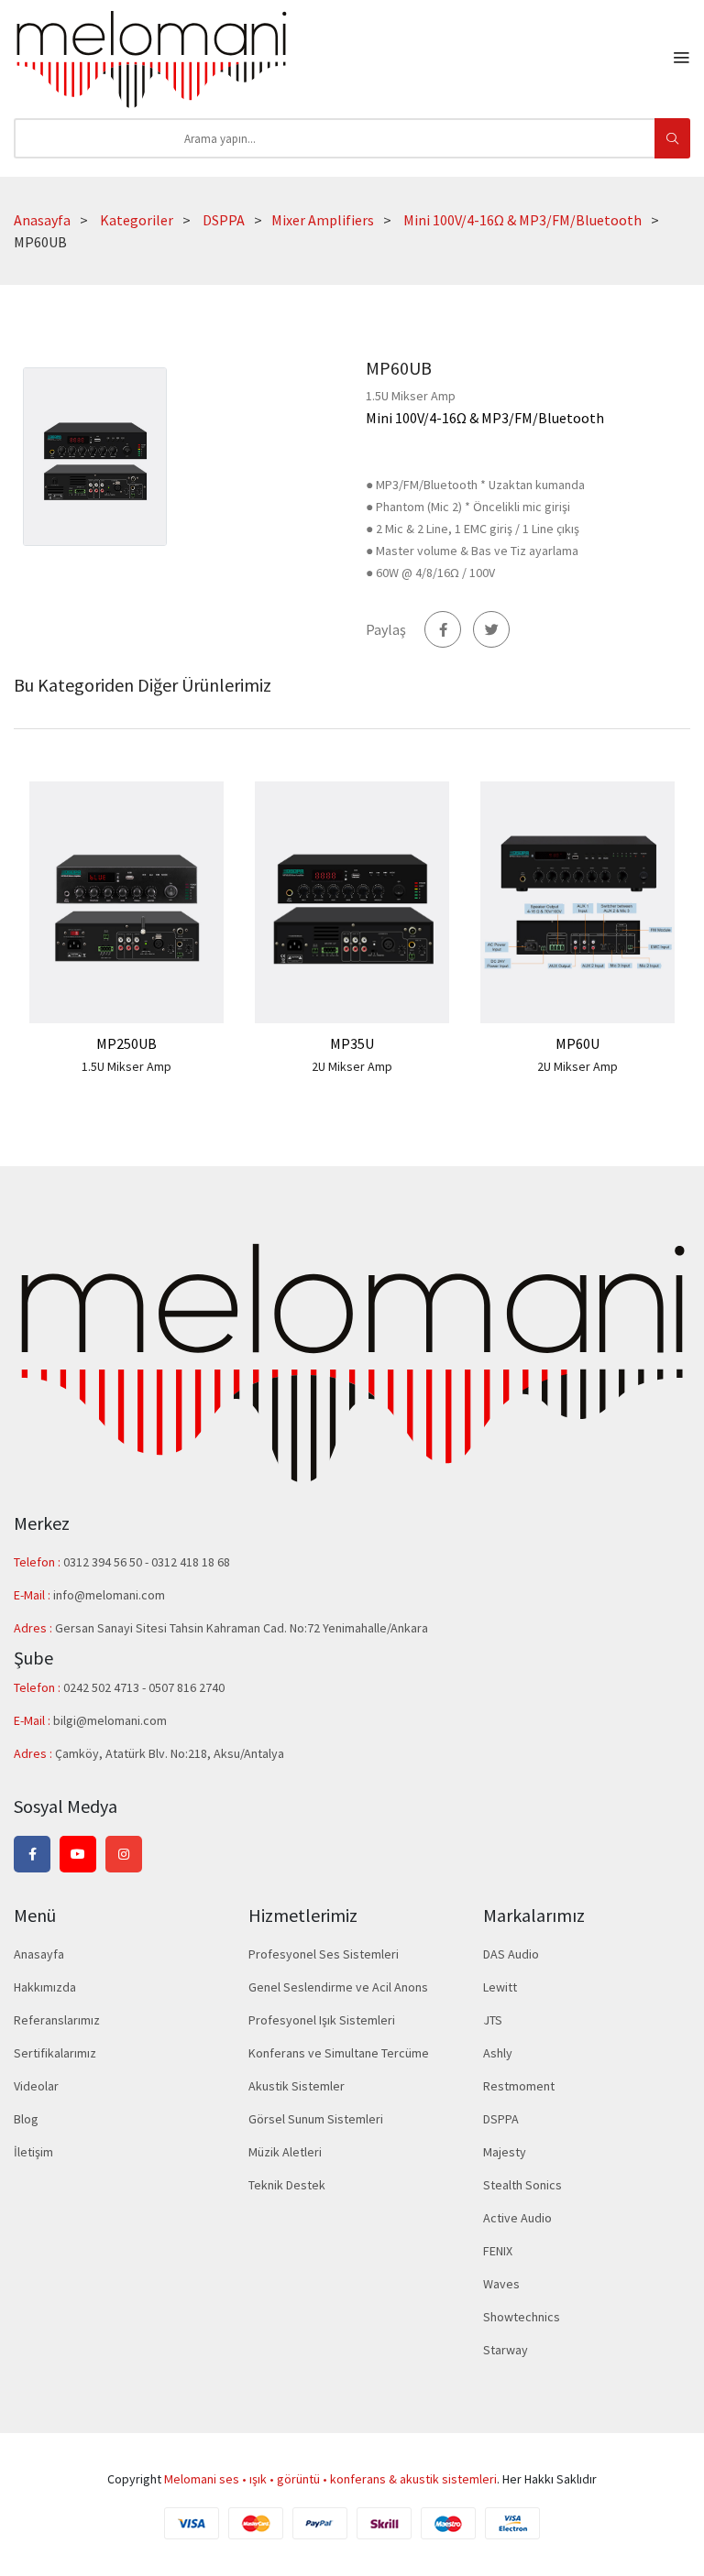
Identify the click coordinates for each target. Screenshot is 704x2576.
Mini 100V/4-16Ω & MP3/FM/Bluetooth (522, 220)
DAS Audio (511, 1954)
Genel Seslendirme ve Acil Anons (338, 1987)
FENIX (498, 2251)
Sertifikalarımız (55, 2053)
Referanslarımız (57, 2020)
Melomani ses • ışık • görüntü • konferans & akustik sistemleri (330, 2479)
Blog (26, 2119)
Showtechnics (522, 2317)
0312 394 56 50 (104, 1562)
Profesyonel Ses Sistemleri (324, 1954)
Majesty (505, 2152)
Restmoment (519, 2086)
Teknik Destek (287, 2185)
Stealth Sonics (522, 2185)
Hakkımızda (45, 1987)
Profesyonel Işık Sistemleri (322, 2020)
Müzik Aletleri (285, 2152)
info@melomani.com (109, 1595)
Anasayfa (42, 220)
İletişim (33, 2152)
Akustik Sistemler (297, 2086)
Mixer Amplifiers (323, 220)
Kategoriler (137, 220)
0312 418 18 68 (191, 1562)
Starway (506, 2350)
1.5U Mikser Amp (126, 1066)
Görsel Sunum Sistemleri (316, 2119)
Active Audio (517, 2218)
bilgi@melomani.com (110, 1720)
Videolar (36, 2086)
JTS (493, 2020)
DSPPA (224, 220)
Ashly (498, 2053)
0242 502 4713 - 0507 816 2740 (144, 1687)
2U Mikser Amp (352, 1066)
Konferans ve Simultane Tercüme (339, 2053)
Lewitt (500, 1987)
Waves (501, 2284)
